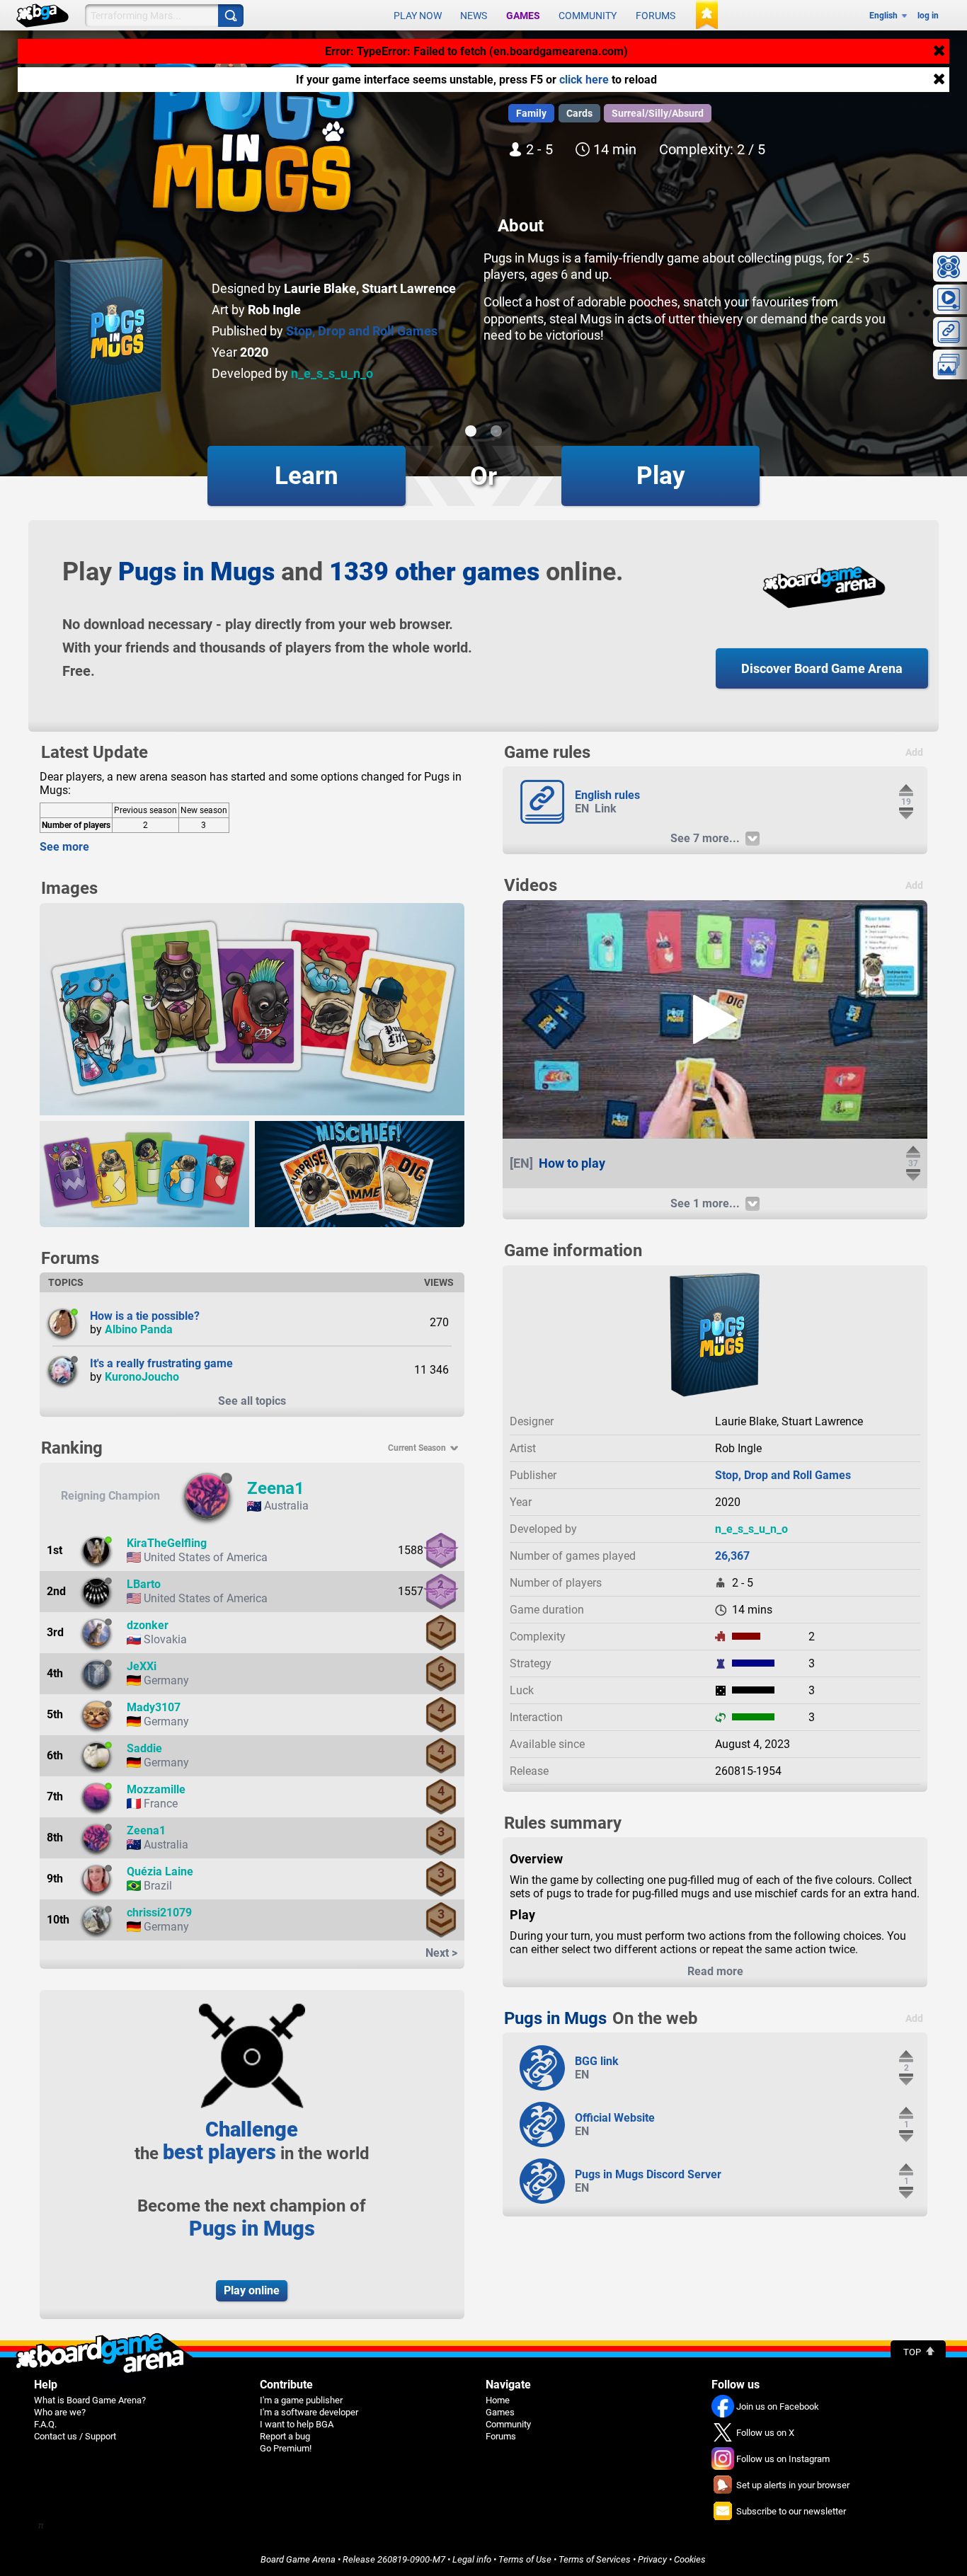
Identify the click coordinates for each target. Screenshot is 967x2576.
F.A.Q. (45, 2424)
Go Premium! (286, 2448)
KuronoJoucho (142, 1377)
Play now (418, 16)
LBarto (144, 1584)
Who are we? (60, 2412)
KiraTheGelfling (167, 1543)
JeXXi (142, 1666)
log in (928, 16)
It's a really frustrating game (161, 1363)
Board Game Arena (298, 2559)
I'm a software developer (309, 2412)
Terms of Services (595, 2559)
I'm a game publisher (301, 2400)
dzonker (148, 1625)
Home (498, 2400)
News (474, 16)
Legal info (472, 2559)
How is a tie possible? (145, 1316)
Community (588, 16)
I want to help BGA (297, 2424)
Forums (656, 16)
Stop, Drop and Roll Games (362, 331)
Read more (715, 1971)
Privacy (652, 2559)
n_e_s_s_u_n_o (332, 373)
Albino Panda (139, 1329)
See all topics (252, 1401)
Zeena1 (276, 1488)
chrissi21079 (159, 1913)
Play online (252, 2290)
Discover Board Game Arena (822, 668)
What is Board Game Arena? (90, 2400)
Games (523, 16)
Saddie (144, 1748)
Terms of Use (525, 2559)
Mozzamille (156, 1789)
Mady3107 (154, 1707)
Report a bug (285, 2436)
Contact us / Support (75, 2436)
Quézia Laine (160, 1871)
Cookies (690, 2559)
